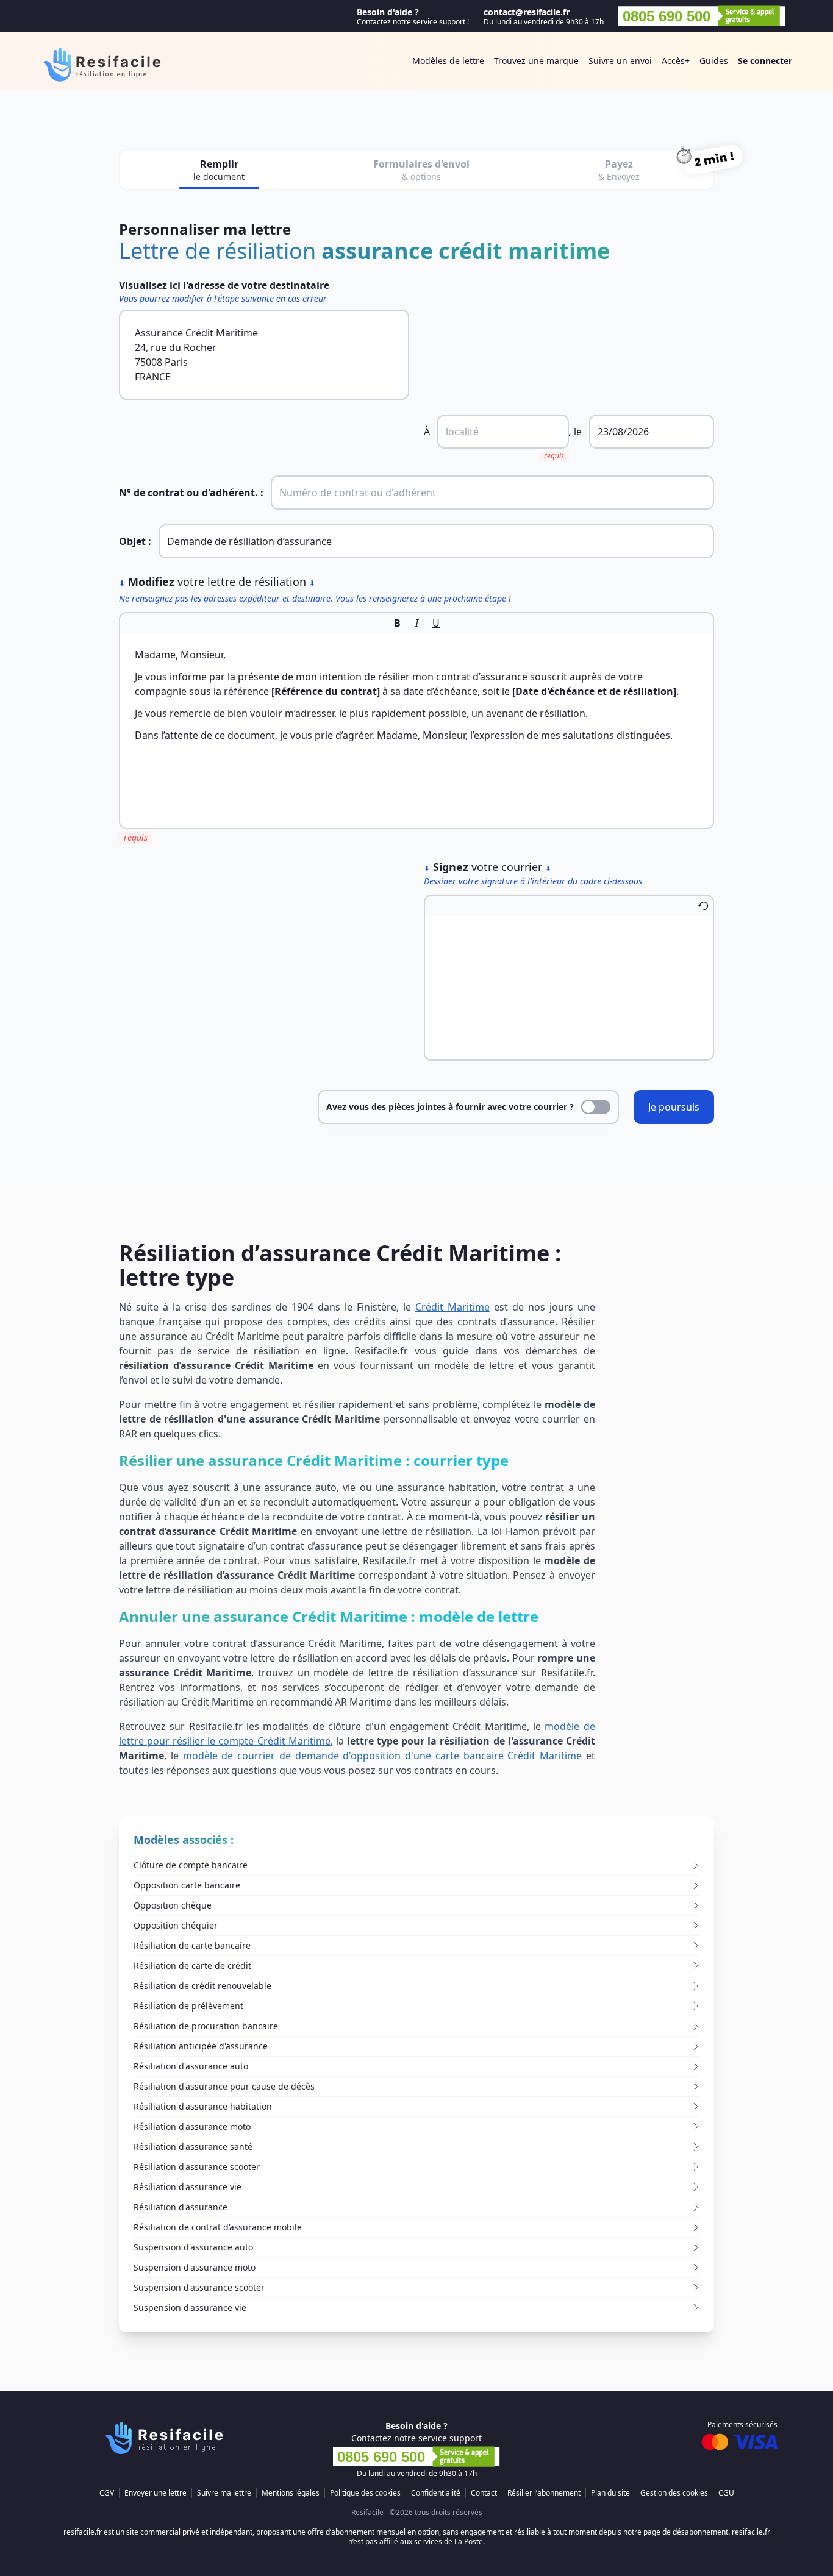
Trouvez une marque (536, 61)
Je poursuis (674, 1107)
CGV (107, 2493)
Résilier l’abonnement (544, 2493)
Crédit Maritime (452, 1307)
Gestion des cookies (674, 2493)
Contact (484, 2493)
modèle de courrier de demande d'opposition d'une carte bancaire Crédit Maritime (383, 1756)
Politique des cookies (365, 2493)
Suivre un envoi (620, 61)
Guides (714, 61)
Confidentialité (436, 2493)
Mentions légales (291, 2493)
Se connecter (765, 61)
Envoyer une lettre (156, 2493)
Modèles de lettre (448, 61)
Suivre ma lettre (224, 2493)
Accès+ (676, 61)
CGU (726, 2493)
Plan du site (610, 2493)
